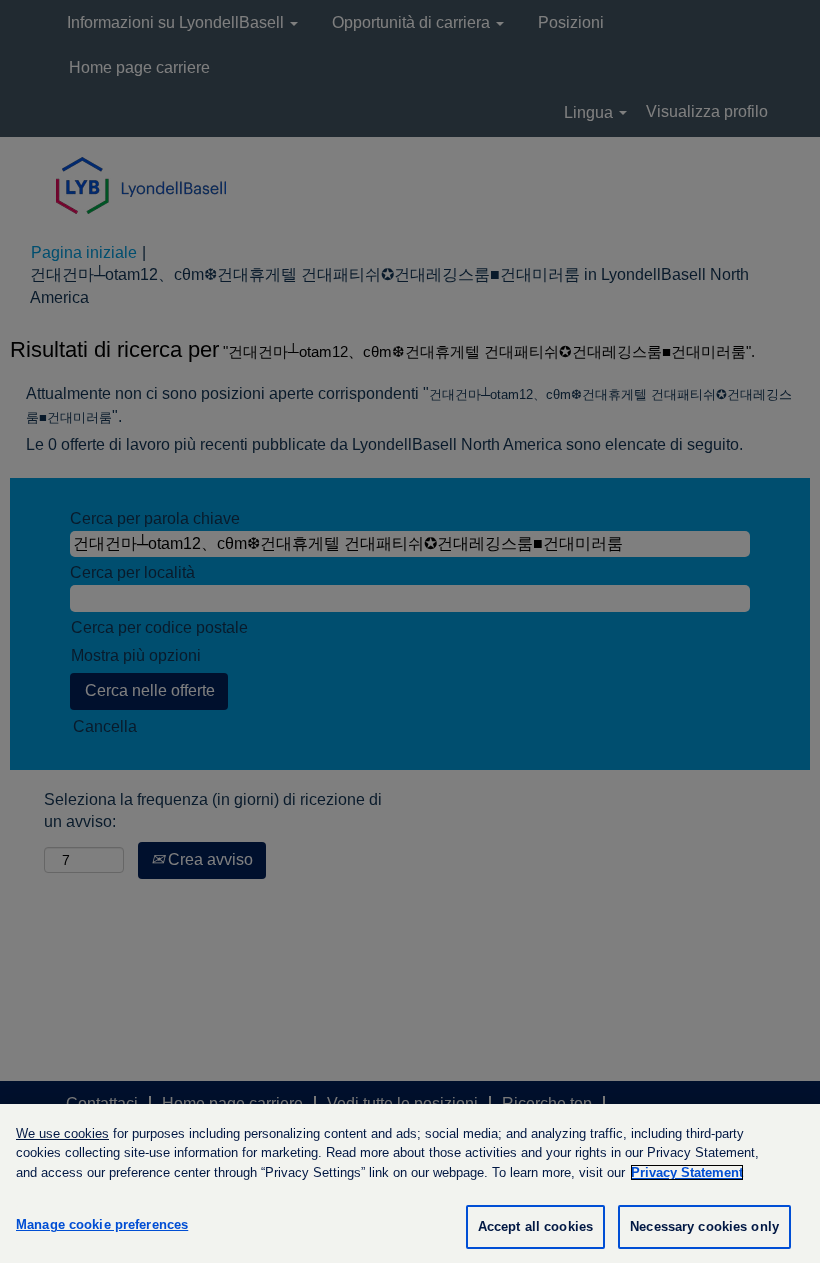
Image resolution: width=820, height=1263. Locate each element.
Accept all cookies (535, 1226)
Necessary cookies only (704, 1226)
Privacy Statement (687, 1172)
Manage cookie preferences (102, 1224)
